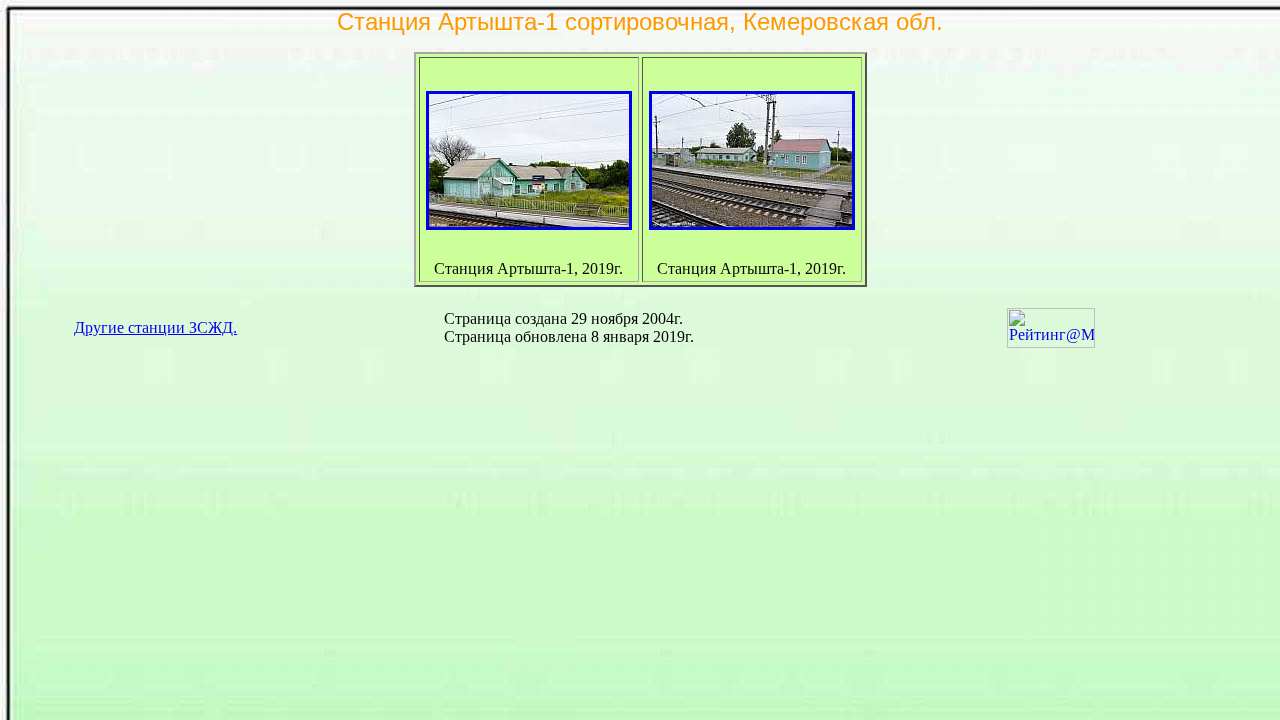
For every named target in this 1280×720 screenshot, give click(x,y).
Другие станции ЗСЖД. (155, 327)
